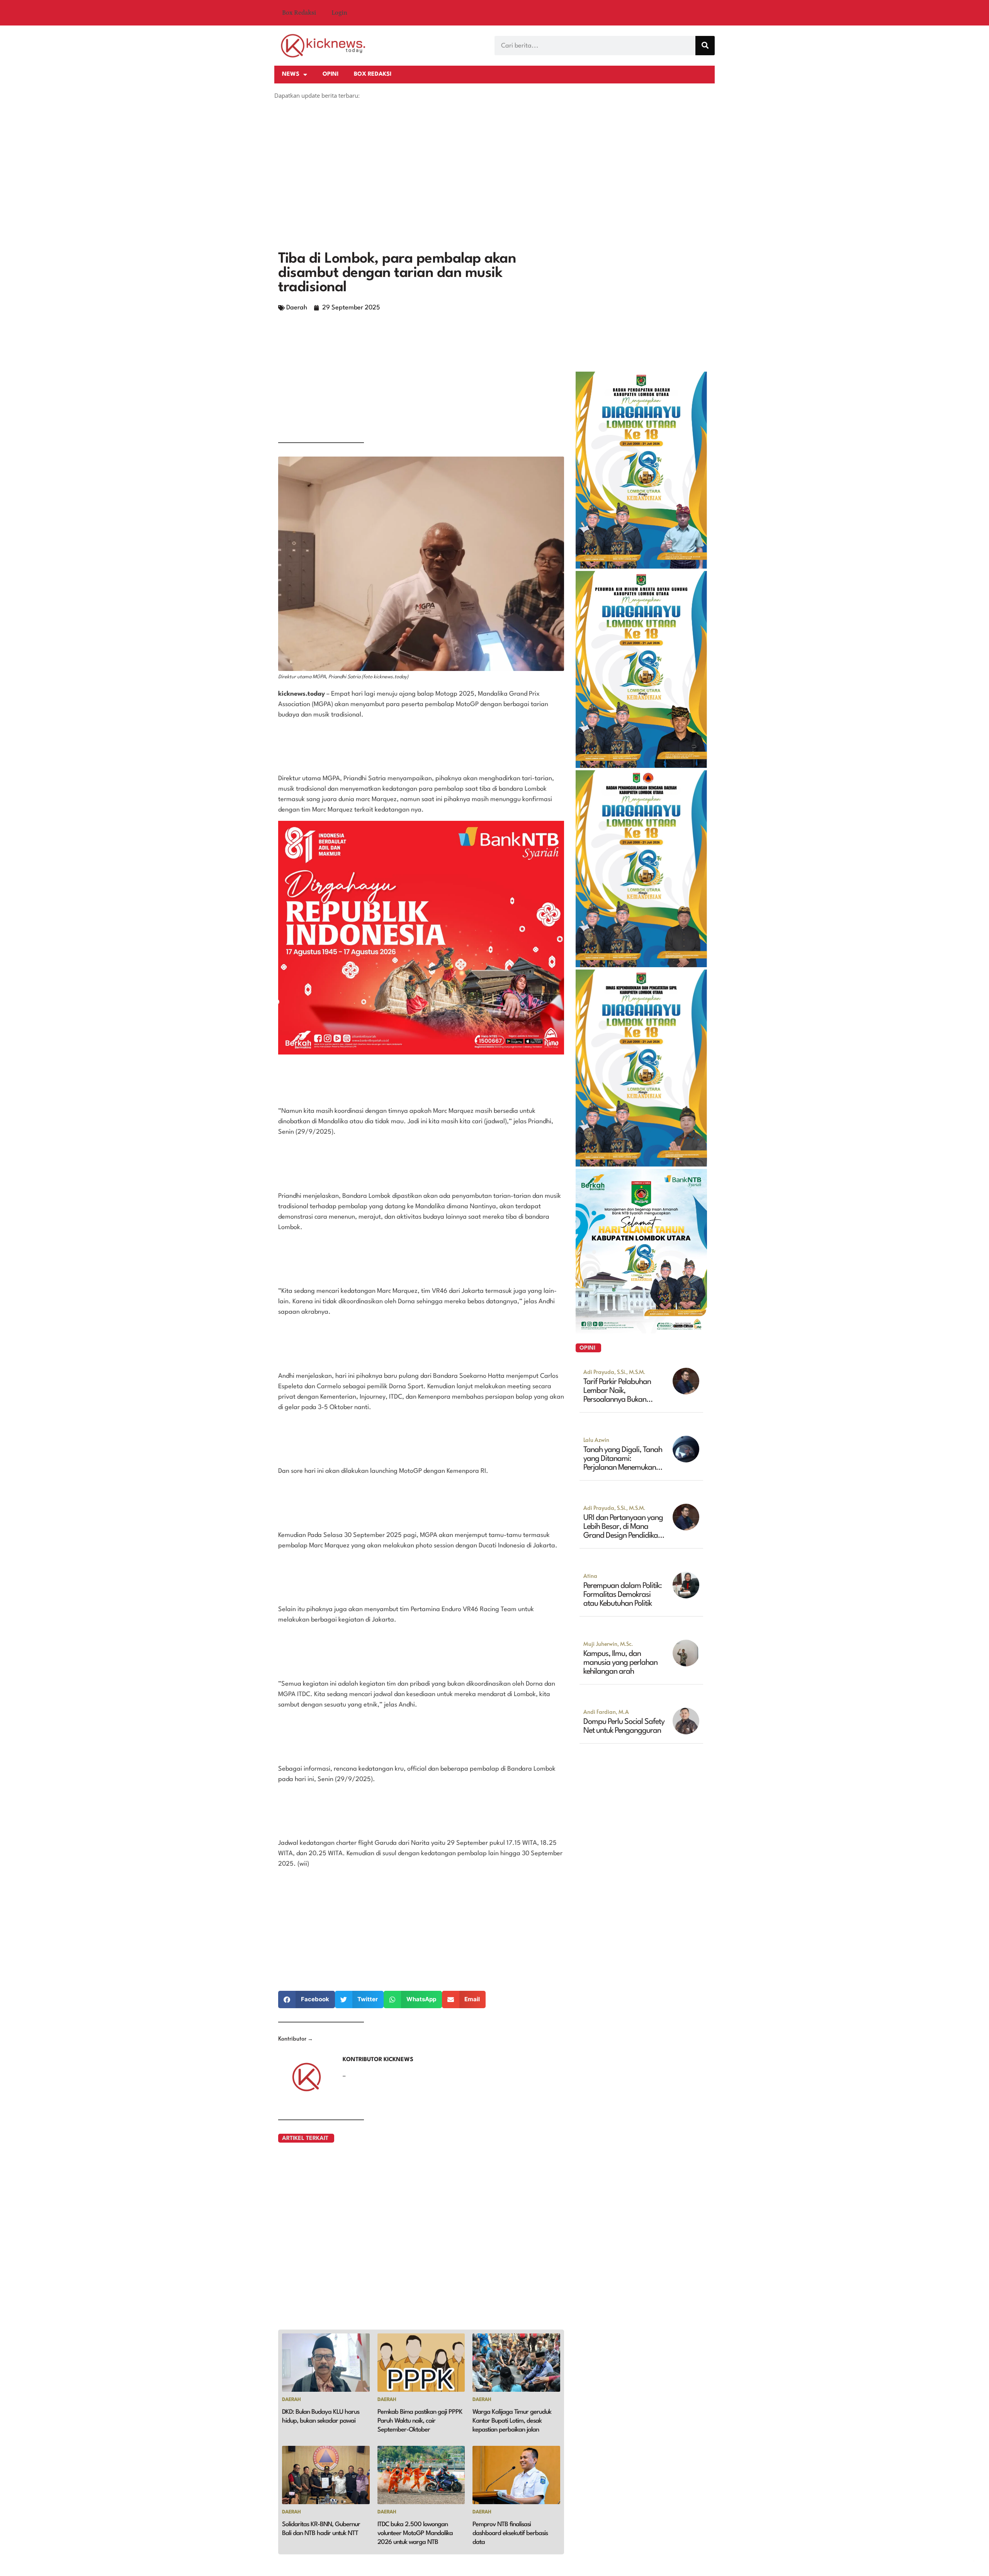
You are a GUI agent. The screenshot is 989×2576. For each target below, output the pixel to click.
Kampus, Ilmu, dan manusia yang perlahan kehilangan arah (620, 1663)
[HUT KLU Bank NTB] (641, 1331)
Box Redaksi (299, 13)
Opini (331, 74)
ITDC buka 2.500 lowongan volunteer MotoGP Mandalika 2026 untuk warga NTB (415, 2533)
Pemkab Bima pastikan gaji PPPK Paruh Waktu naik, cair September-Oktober (420, 2421)
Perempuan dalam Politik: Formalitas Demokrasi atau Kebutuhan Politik (623, 1595)
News (291, 74)
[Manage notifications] (973, 2561)
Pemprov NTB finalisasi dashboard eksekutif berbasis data (510, 2533)
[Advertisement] (494, 186)
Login (339, 13)
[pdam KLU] (641, 766)
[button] (307, 1999)
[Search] (705, 46)
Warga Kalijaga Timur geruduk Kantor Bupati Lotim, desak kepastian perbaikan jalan (512, 2421)
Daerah (297, 308)
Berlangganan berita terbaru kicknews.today (341, 112)
